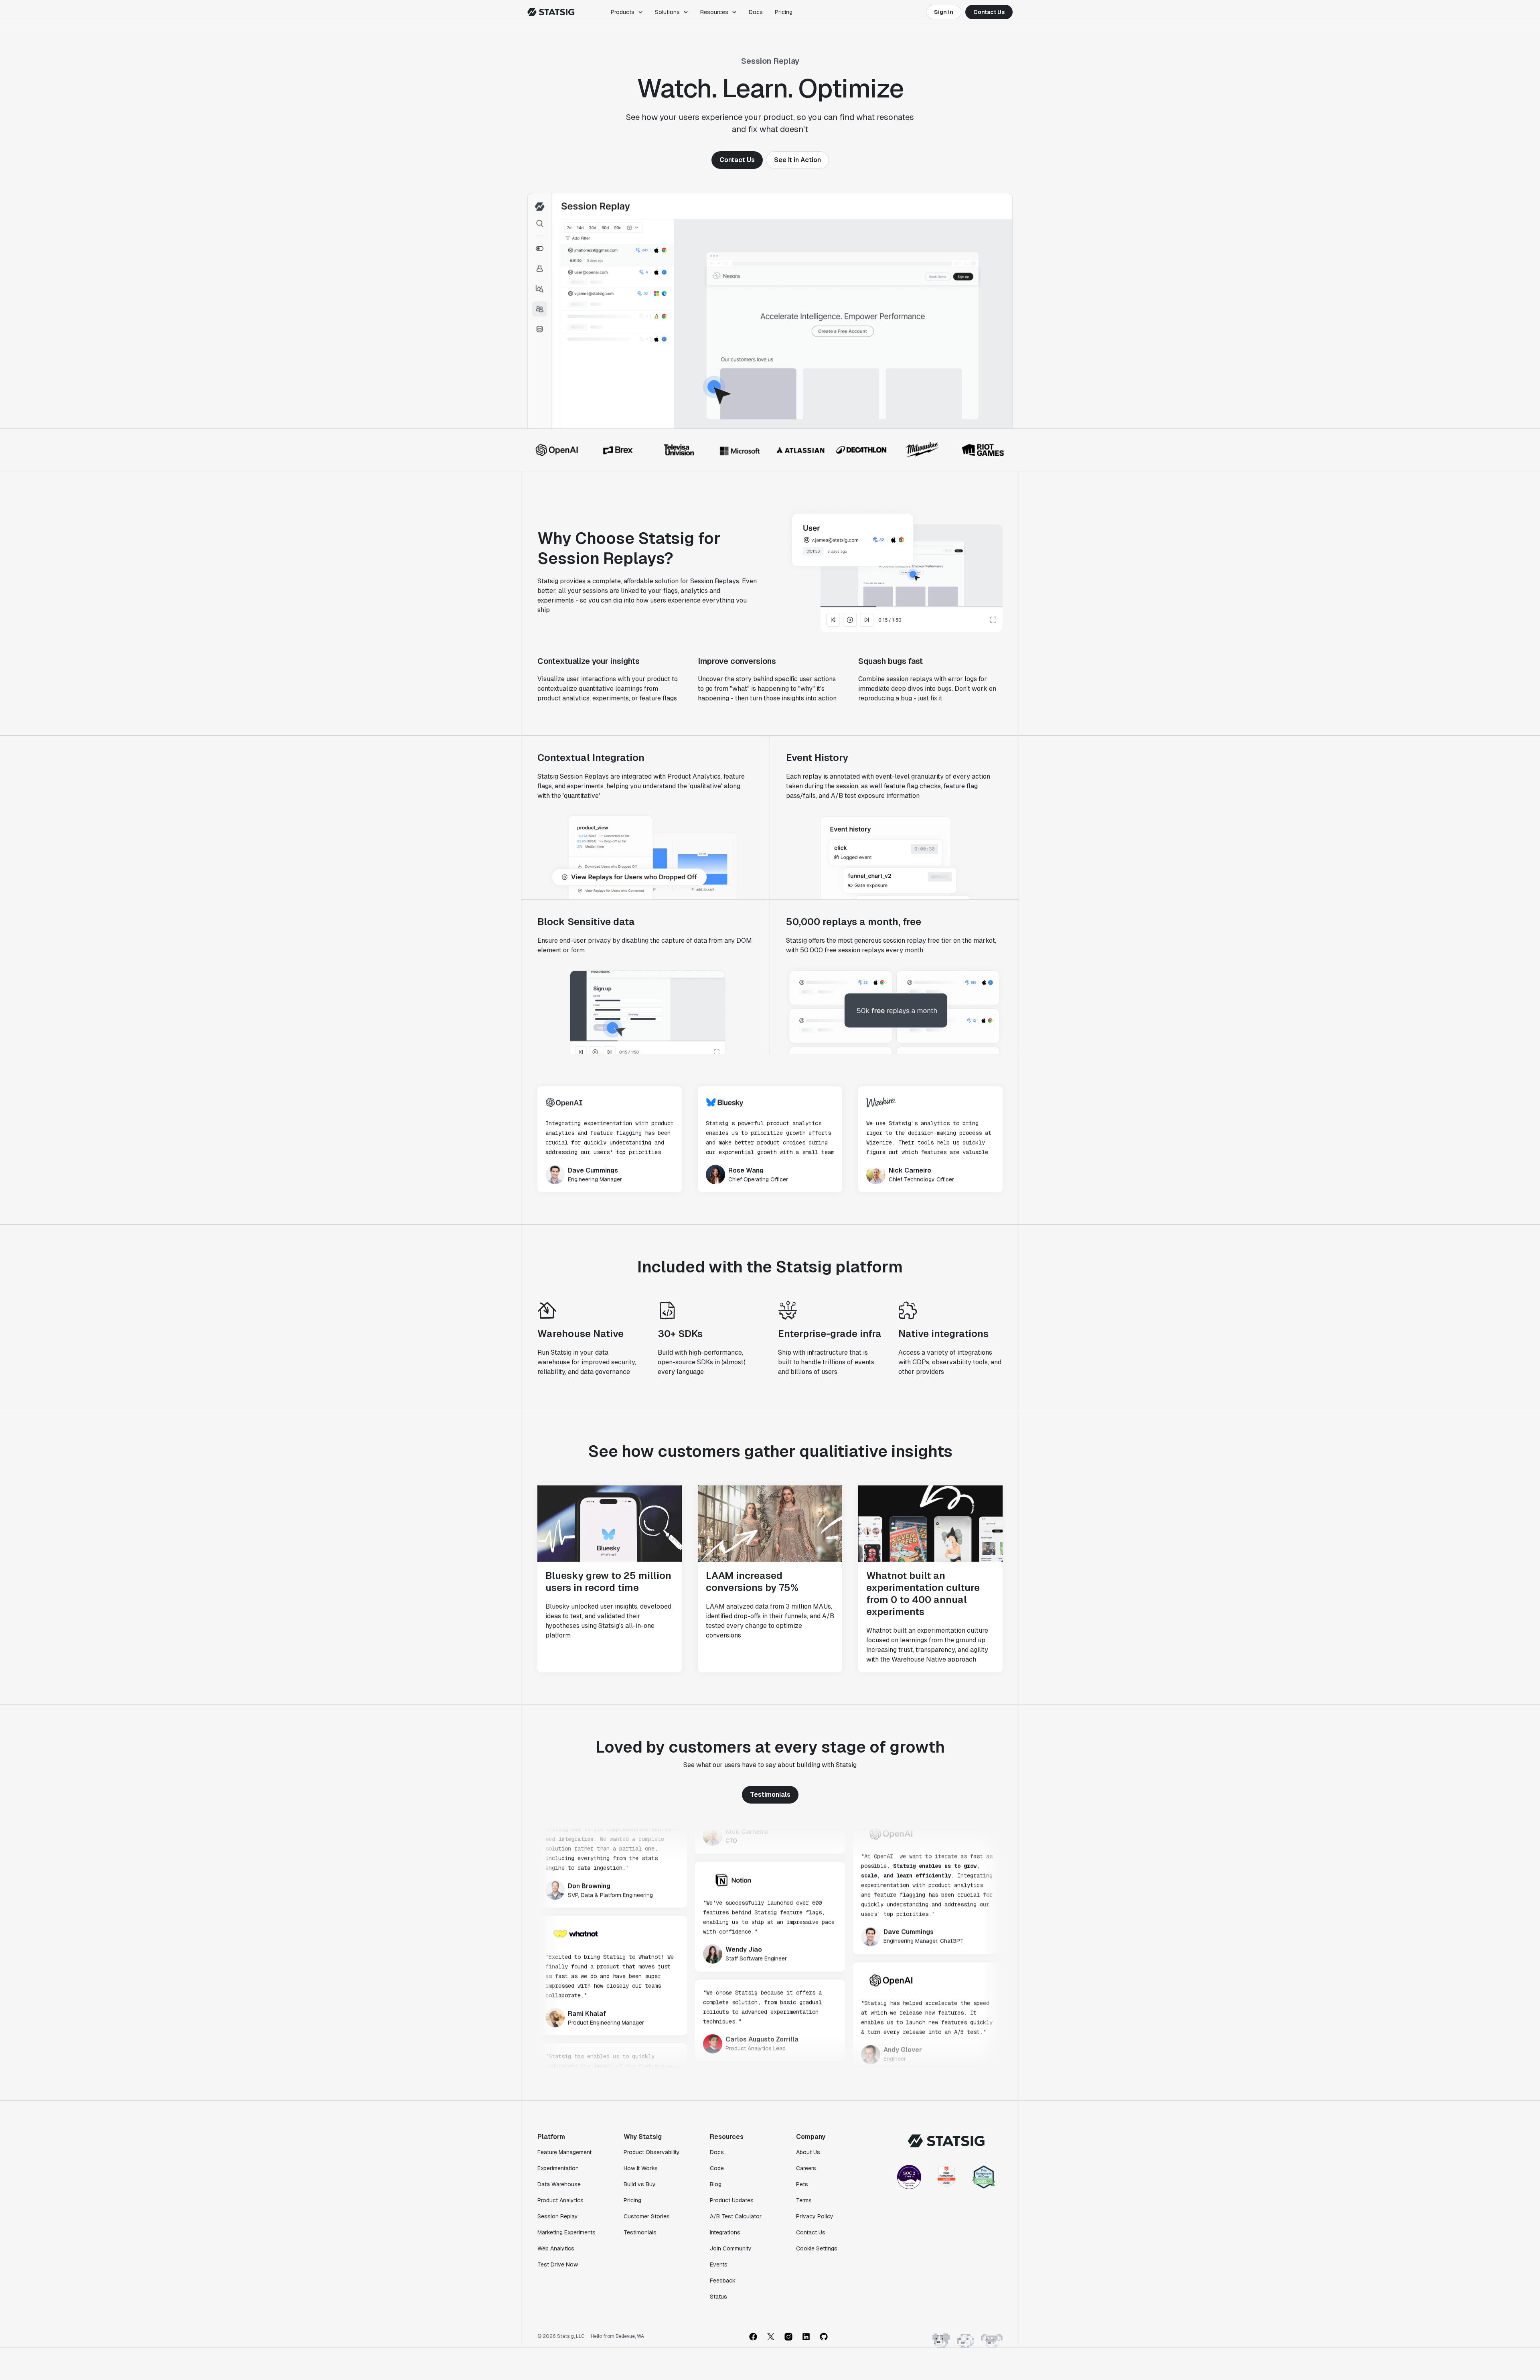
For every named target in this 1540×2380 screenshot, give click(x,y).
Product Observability (652, 2152)
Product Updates (732, 2200)
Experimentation (558, 2168)
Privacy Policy (815, 2216)
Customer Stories (647, 2216)
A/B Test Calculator (736, 2216)
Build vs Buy (640, 2184)
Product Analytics (560, 2200)
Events (719, 2264)
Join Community (731, 2248)
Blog (716, 2184)
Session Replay (558, 2216)
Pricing (784, 12)
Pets (802, 2184)
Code (717, 2168)
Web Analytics (556, 2248)
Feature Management (564, 2152)
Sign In (944, 12)
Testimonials (770, 1795)
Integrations (725, 2232)
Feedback (723, 2281)
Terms (804, 2200)
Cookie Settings (817, 2248)
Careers (806, 2168)
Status (718, 2297)
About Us (808, 2152)
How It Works (641, 2168)
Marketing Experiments (566, 2232)
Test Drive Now (558, 2264)
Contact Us (989, 12)
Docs (756, 12)
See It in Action (797, 160)
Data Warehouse (559, 2184)
